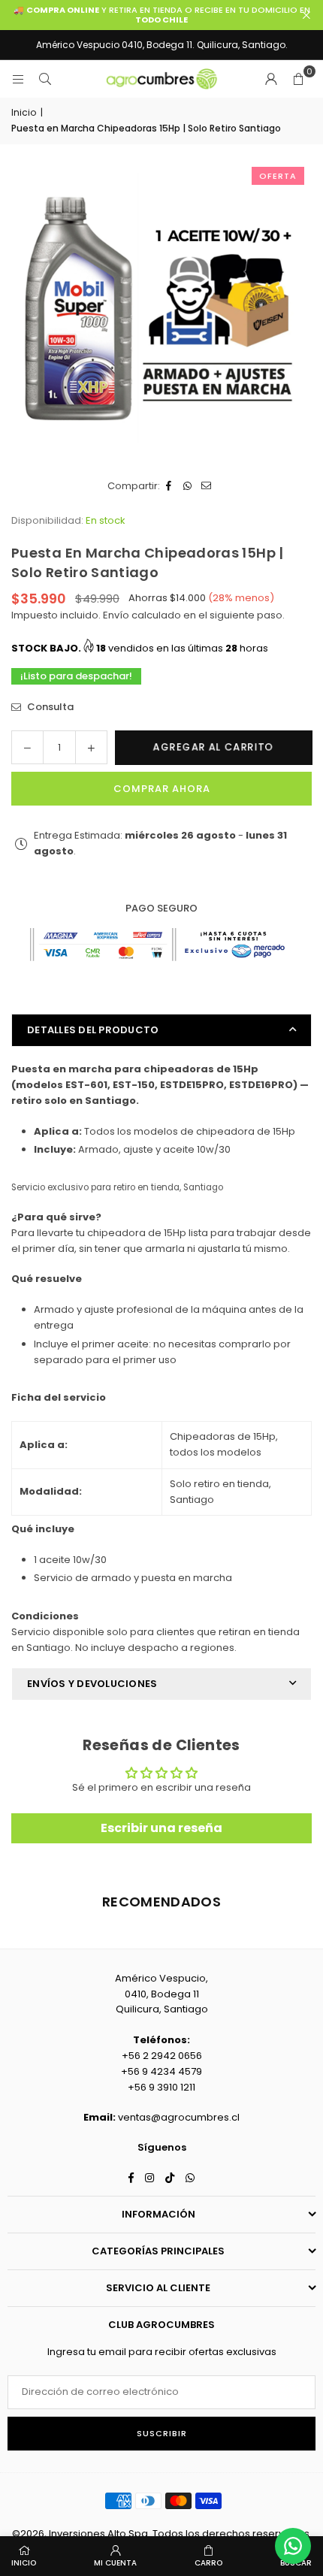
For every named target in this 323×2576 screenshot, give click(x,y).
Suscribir (162, 2433)
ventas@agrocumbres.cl (179, 2117)
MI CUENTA (115, 2563)
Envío (115, 615)
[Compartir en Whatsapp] (188, 487)
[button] (298, 79)
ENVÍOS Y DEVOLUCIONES (92, 1684)
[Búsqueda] (45, 79)
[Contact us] (293, 2546)
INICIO (24, 2563)
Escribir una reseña (161, 1828)
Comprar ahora (162, 789)
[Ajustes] (271, 79)
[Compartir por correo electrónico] (207, 487)
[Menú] (18, 79)
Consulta (49, 707)
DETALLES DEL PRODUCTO (93, 1030)
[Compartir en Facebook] (169, 487)
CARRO (208, 2563)
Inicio (24, 112)
